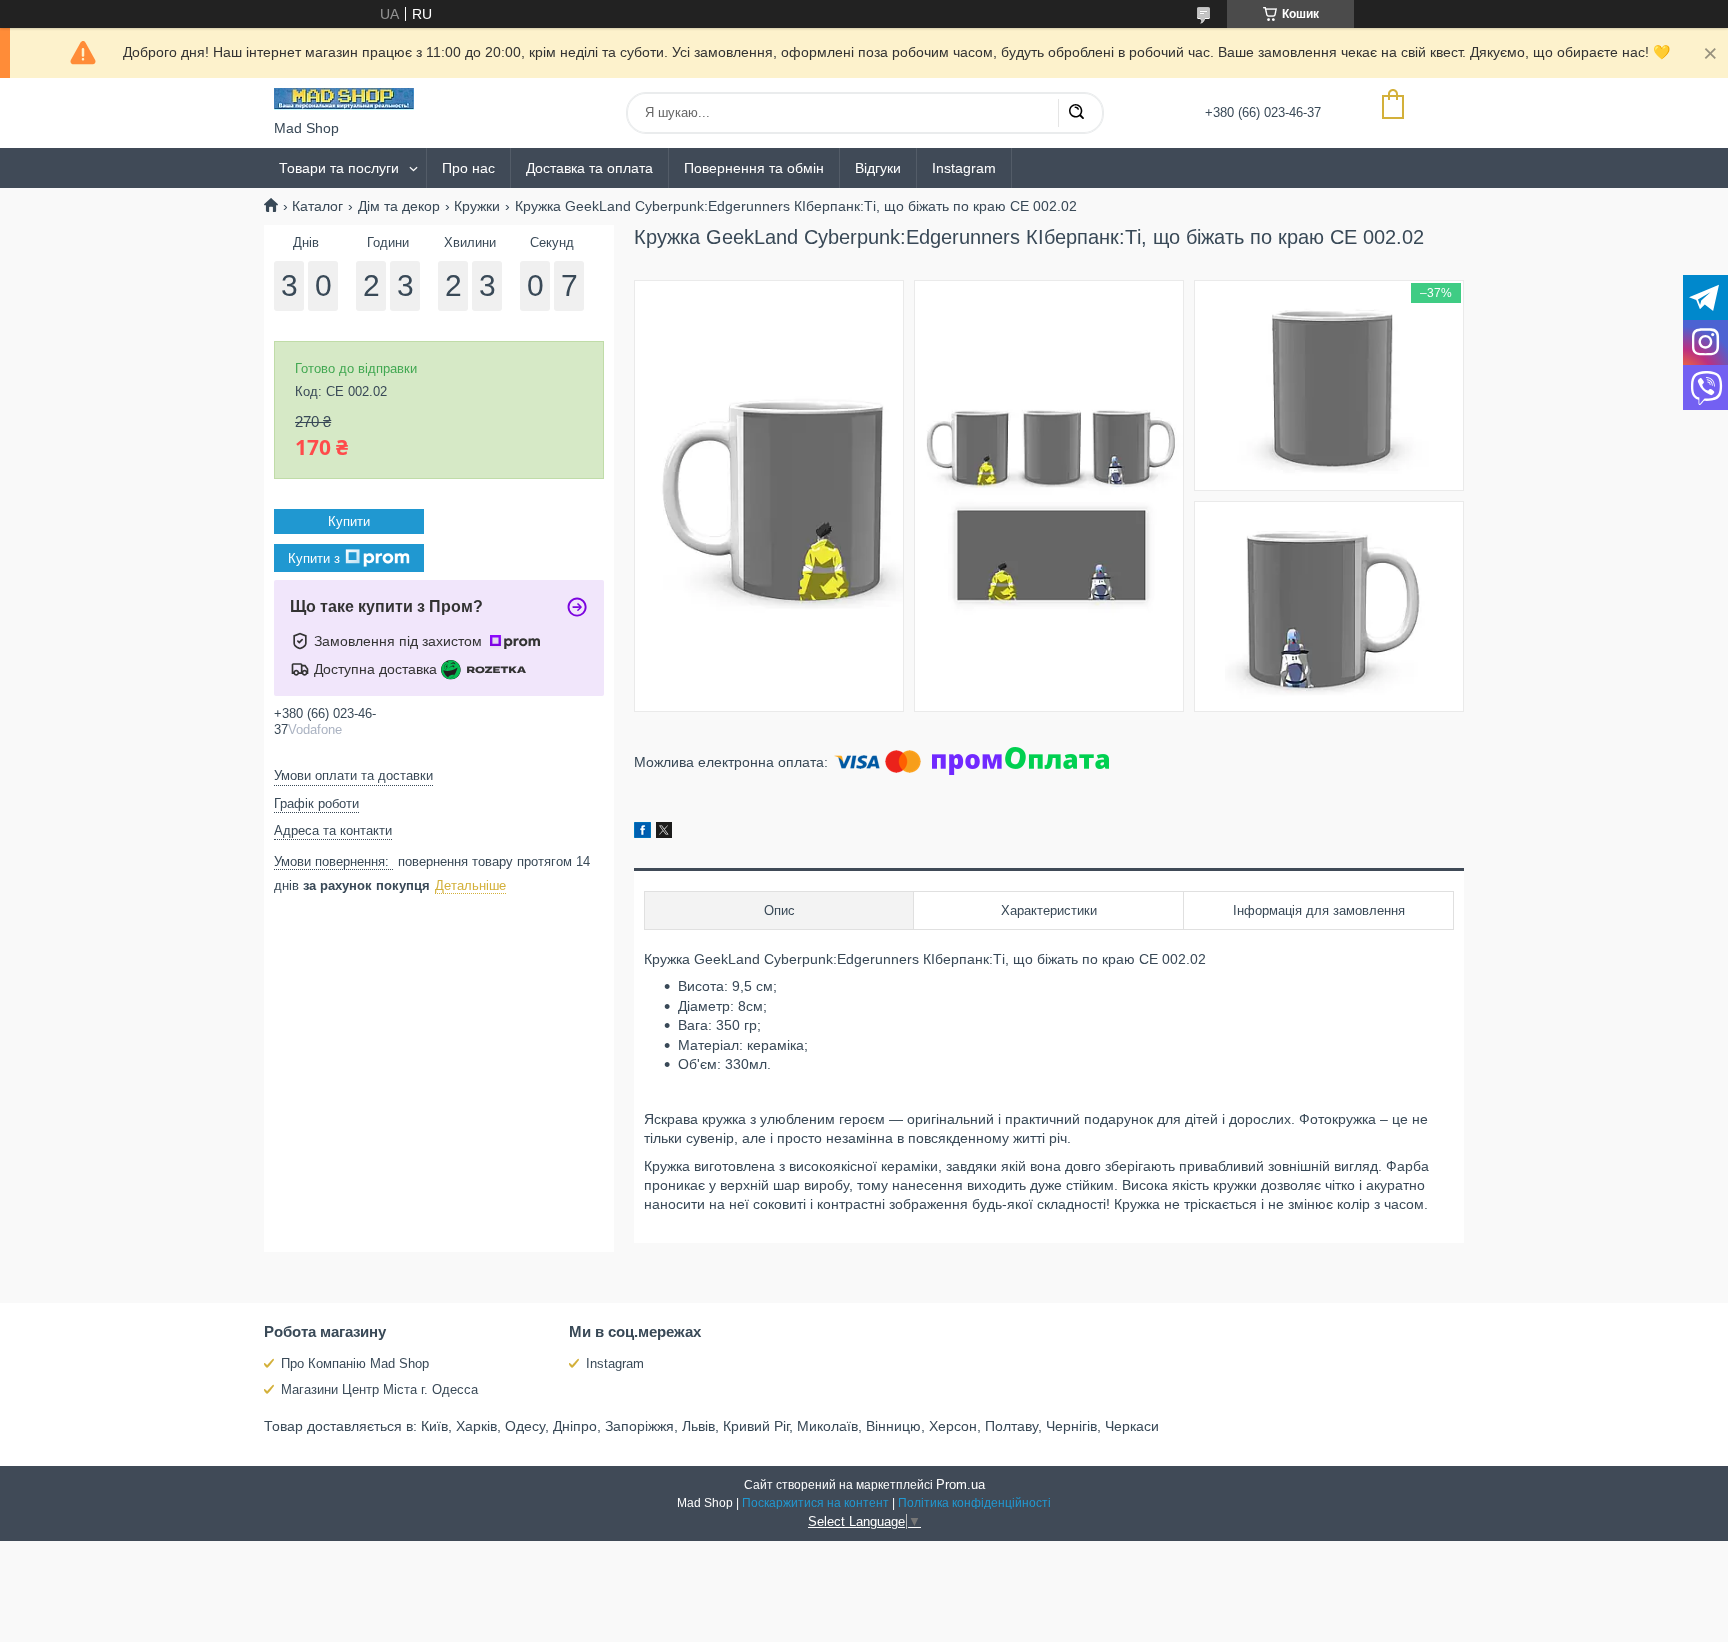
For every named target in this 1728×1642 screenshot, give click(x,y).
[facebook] (642, 833)
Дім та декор (399, 206)
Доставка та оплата (589, 168)
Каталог (317, 206)
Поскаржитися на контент (815, 1503)
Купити (349, 521)
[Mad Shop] (344, 99)
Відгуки (878, 168)
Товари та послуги (339, 168)
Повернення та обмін (754, 168)
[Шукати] (1076, 113)
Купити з (314, 558)
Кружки (477, 206)
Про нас (468, 168)
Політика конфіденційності (974, 1503)
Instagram (964, 168)
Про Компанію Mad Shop (355, 1363)
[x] (664, 833)
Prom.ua (960, 1484)
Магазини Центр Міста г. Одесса (379, 1389)
